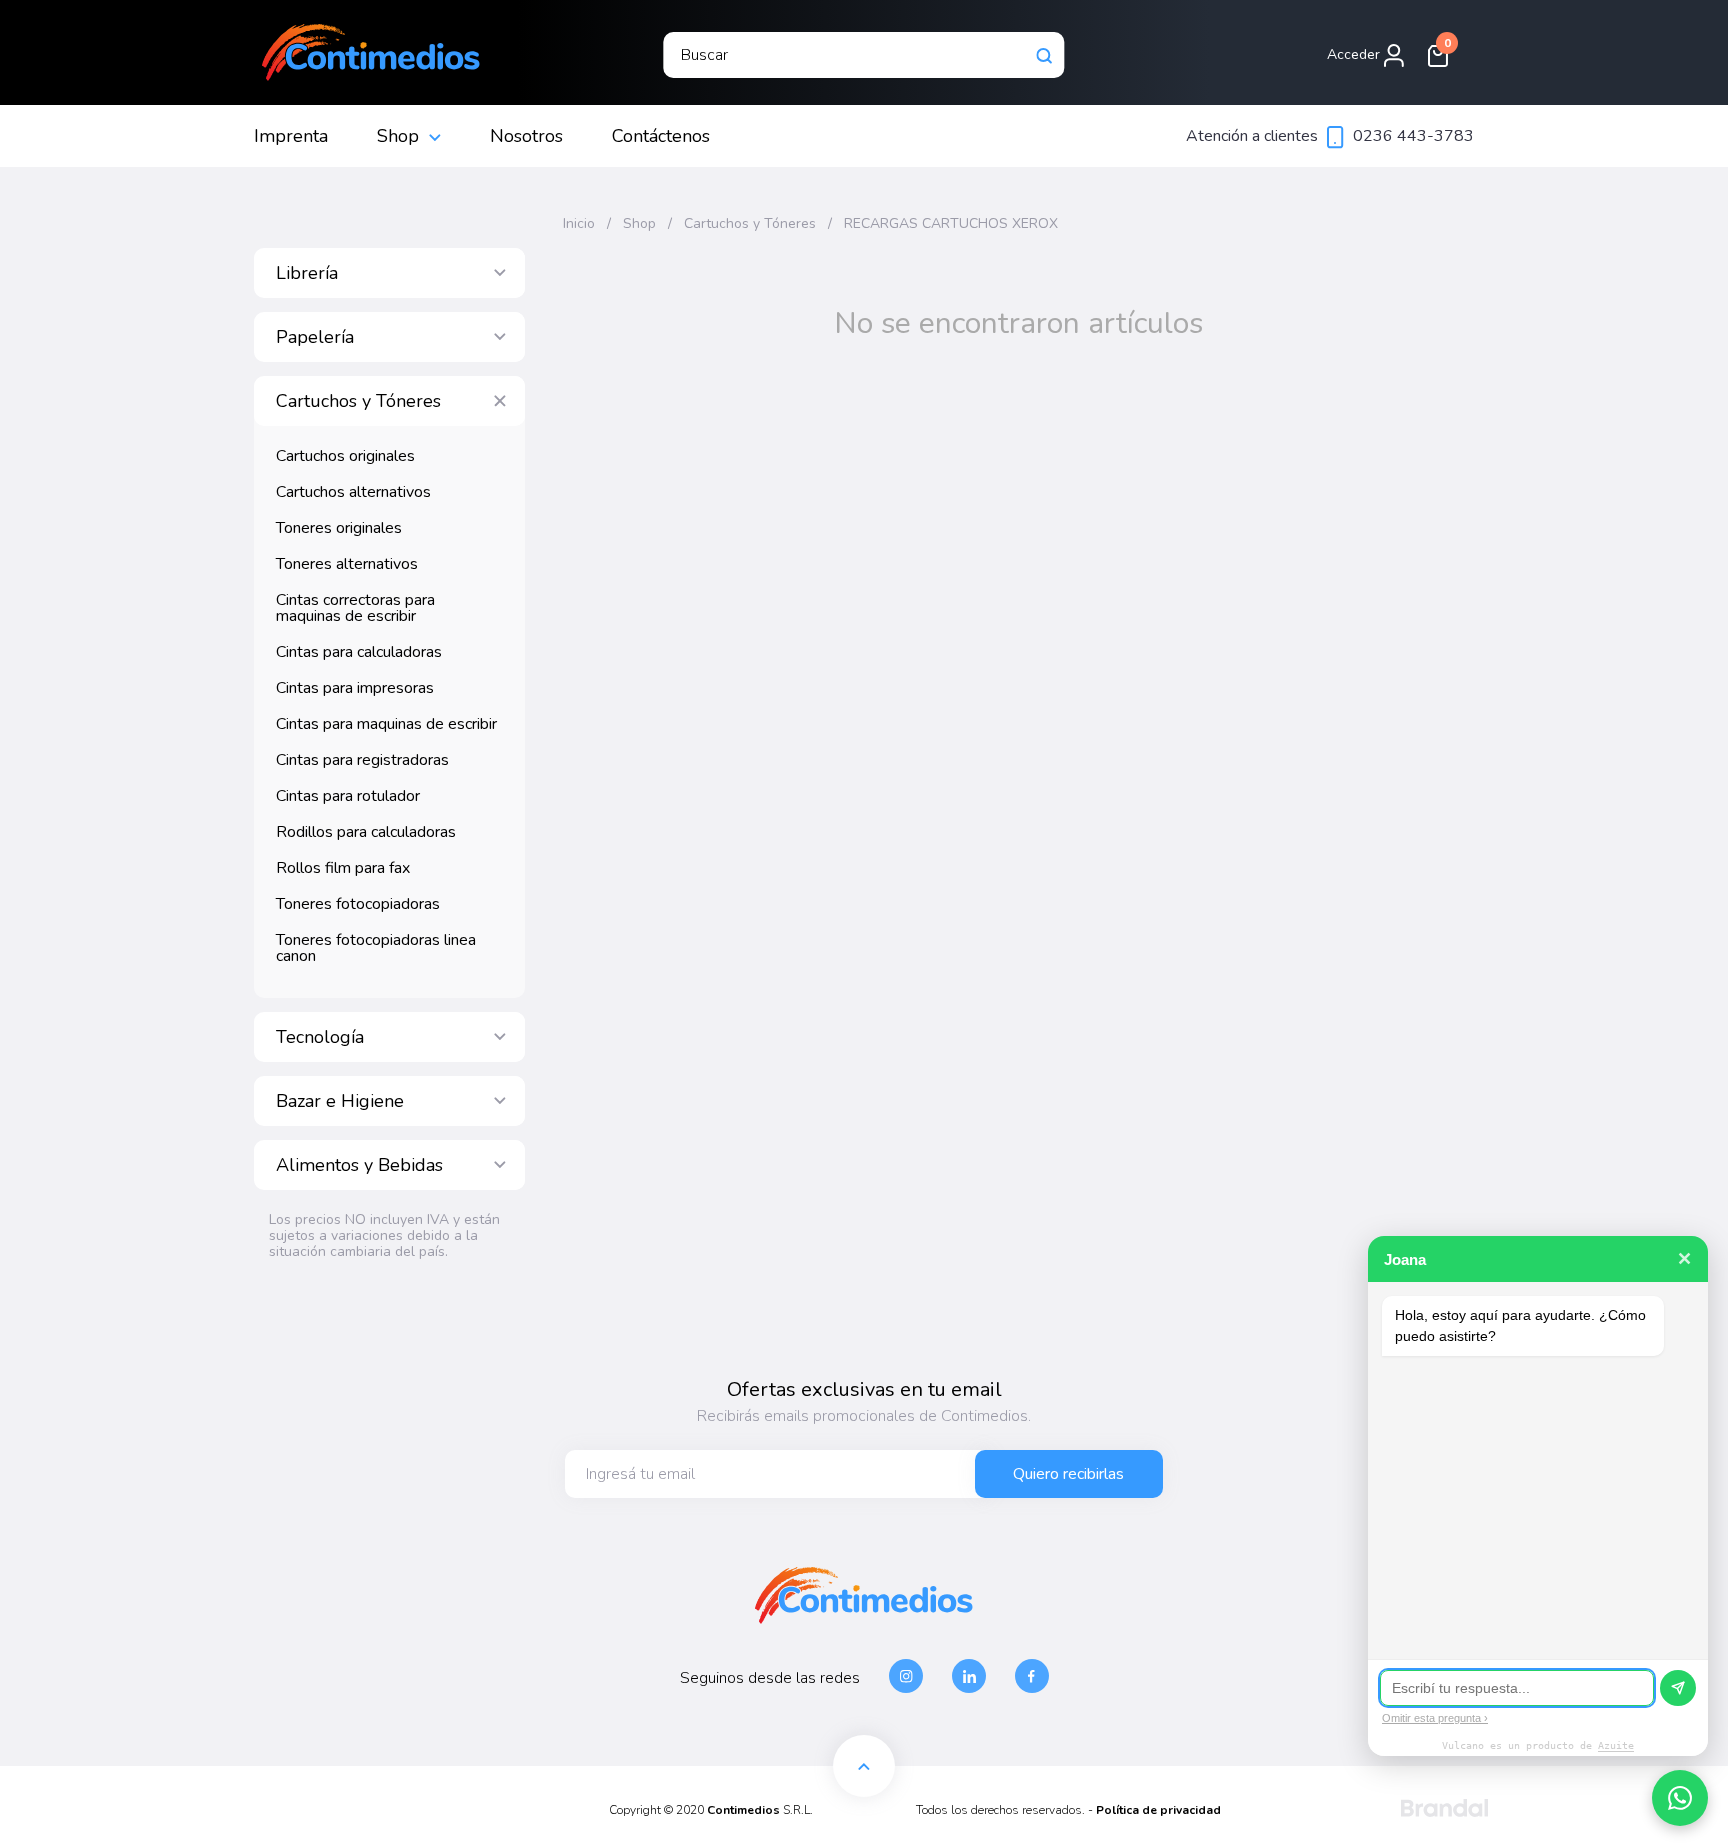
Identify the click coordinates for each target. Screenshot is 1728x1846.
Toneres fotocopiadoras (358, 904)
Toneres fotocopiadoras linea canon (376, 948)
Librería (307, 273)
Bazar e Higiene (340, 1101)
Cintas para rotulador (348, 796)
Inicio (579, 224)
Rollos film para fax (343, 868)
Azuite (1616, 1745)
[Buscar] (1045, 55)
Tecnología (320, 1037)
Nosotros (526, 136)
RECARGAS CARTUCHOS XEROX (951, 224)
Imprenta (291, 136)
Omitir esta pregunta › (1435, 1718)
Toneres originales (339, 528)
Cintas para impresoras (355, 688)
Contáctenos (661, 136)
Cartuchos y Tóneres (358, 401)
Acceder (1355, 54)
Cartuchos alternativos (353, 492)
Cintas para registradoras (362, 760)
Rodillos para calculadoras (366, 832)
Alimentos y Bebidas (359, 1165)
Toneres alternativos (347, 564)
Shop (398, 136)
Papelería (315, 337)
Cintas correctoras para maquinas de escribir (355, 608)
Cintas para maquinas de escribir (386, 724)
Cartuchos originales (345, 456)
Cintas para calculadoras (359, 652)
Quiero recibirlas (1068, 1474)
